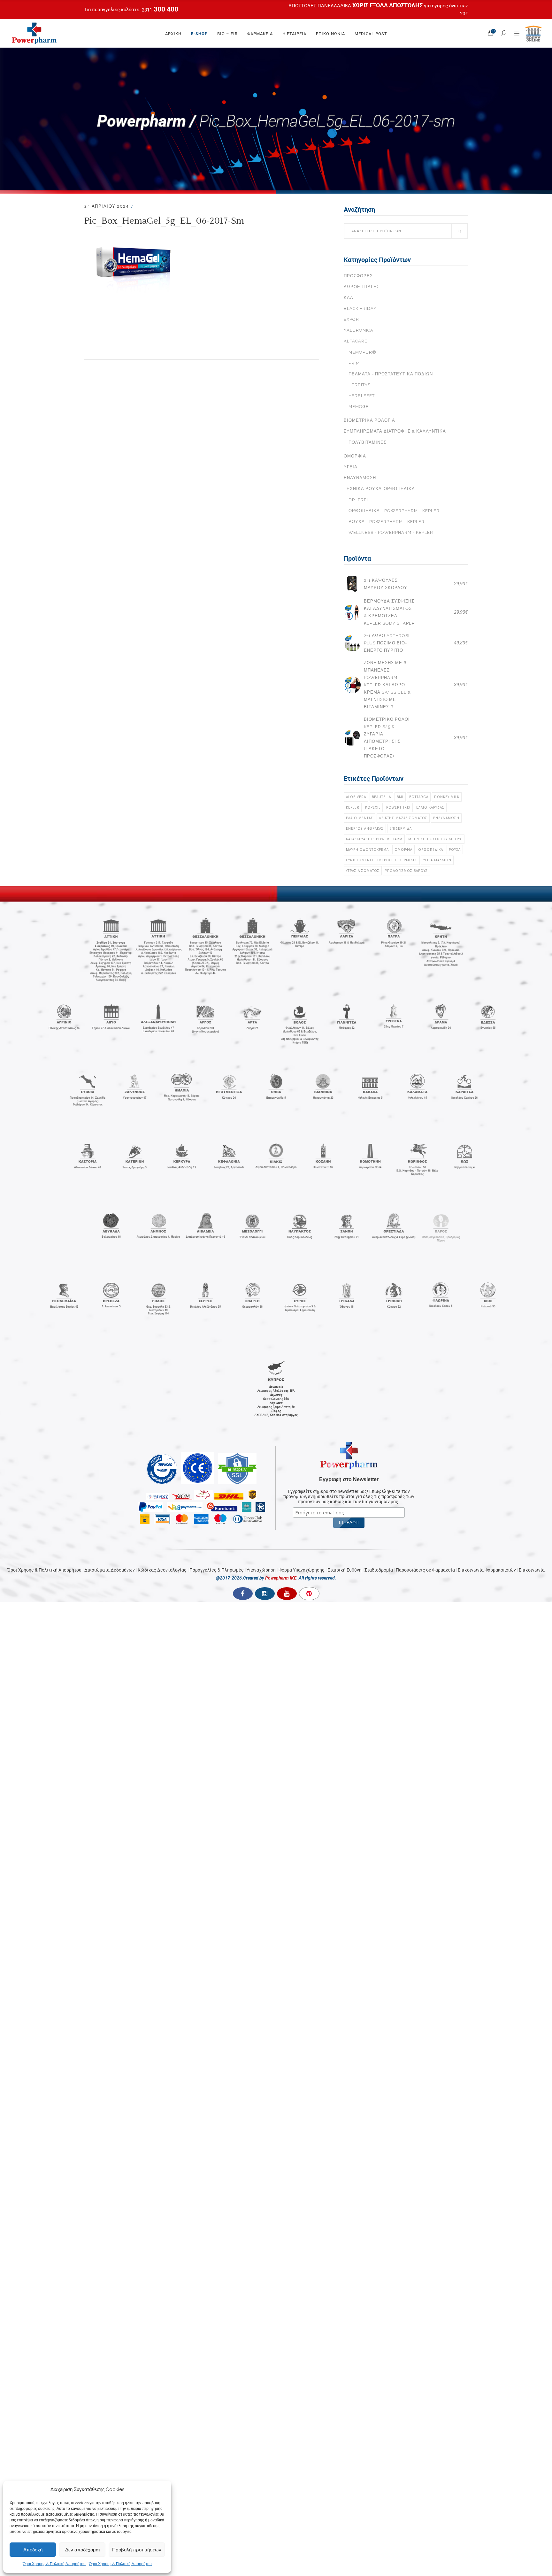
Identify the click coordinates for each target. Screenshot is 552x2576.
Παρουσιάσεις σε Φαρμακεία (425, 1570)
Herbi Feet (362, 396)
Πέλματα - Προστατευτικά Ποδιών (391, 374)
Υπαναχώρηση (261, 1570)
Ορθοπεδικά (431, 850)
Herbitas (360, 385)
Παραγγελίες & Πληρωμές (217, 1570)
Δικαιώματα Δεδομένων (110, 1570)
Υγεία (351, 467)
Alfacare (356, 341)
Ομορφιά (355, 456)
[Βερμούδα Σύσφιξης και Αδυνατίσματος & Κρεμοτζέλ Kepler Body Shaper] (352, 612)
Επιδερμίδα (401, 828)
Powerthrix (398, 807)
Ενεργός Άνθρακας (365, 828)
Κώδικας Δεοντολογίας (162, 1570)
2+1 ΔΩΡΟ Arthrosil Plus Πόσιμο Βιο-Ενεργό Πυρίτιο (388, 643)
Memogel (360, 407)
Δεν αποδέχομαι (82, 2550)
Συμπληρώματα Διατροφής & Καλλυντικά (395, 431)
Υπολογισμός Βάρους (406, 871)
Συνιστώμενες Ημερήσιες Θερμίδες (382, 860)
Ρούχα (455, 850)
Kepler (353, 807)
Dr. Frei (358, 500)
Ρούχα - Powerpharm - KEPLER (387, 522)
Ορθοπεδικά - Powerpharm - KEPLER (394, 511)
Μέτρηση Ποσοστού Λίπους (435, 839)
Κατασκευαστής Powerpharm (374, 839)
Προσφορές (358, 276)
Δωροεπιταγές (362, 287)
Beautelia (381, 797)
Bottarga (419, 797)
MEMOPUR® (362, 352)
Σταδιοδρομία (379, 1570)
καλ (349, 298)
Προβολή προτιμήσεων (137, 2550)
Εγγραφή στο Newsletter (349, 1479)
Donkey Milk (447, 797)
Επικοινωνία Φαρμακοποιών (487, 1570)
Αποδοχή (33, 2550)
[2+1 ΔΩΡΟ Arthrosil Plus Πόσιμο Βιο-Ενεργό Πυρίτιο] (352, 643)
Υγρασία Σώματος (363, 871)
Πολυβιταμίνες (368, 442)
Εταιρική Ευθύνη (345, 1570)
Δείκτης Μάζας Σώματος (403, 818)
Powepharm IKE (281, 1578)
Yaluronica (359, 330)
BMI (400, 797)
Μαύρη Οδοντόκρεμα (367, 850)
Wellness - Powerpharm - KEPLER (391, 532)
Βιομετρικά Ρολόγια (369, 420)
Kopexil (373, 807)
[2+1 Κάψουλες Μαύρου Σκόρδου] (352, 584)
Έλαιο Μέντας (360, 818)
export (353, 319)
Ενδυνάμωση (360, 478)
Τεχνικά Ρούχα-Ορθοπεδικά (379, 489)
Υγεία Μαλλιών (437, 860)
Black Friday (360, 308)
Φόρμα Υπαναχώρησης (302, 1570)
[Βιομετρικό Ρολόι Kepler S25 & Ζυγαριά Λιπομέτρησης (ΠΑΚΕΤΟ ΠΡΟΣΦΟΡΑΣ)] (352, 738)
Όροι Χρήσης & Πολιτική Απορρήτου (54, 2564)
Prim (354, 363)
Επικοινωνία (532, 1570)
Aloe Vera (356, 797)
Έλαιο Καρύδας (430, 807)
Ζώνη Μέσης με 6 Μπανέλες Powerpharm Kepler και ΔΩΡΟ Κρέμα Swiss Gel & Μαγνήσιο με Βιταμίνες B (387, 685)
